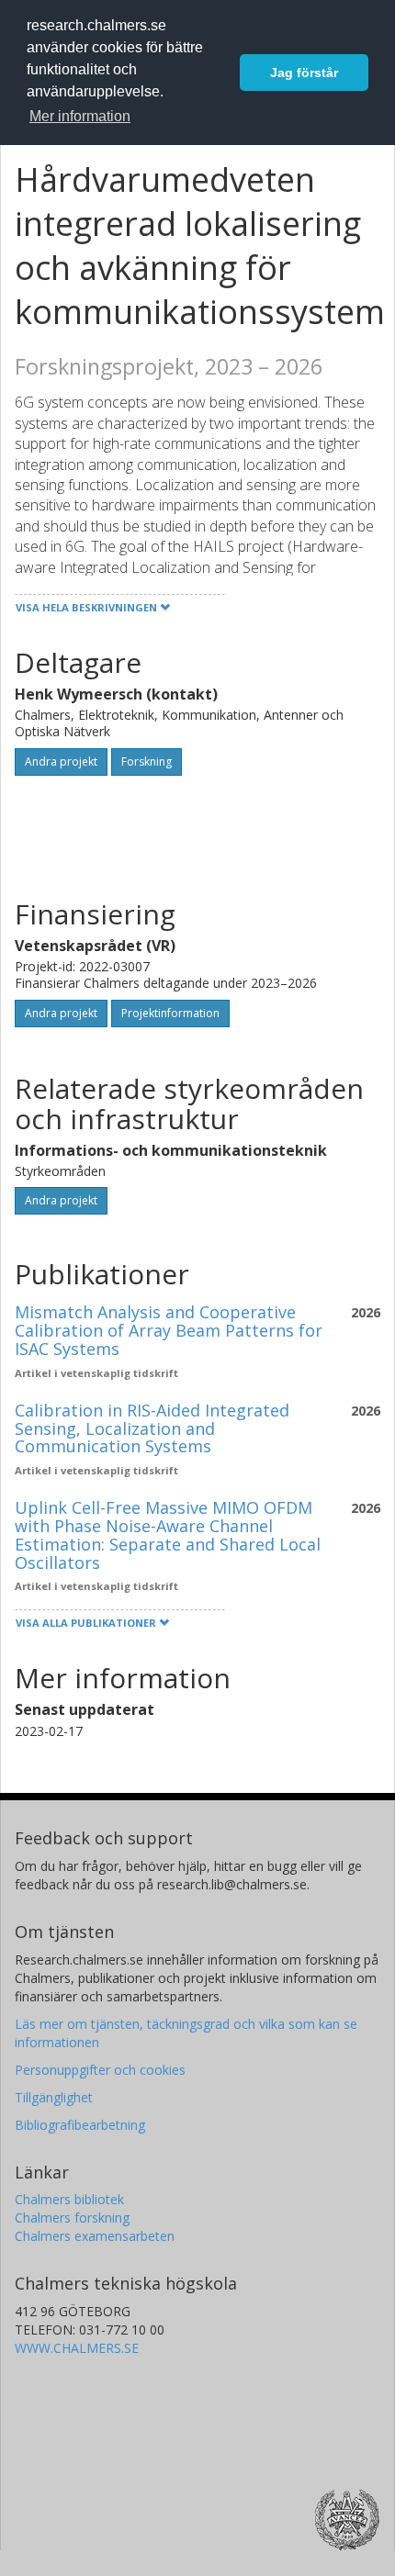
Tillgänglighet (54, 2097)
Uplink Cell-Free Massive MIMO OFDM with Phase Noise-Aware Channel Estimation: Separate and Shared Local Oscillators (168, 1534)
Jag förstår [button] (304, 73)
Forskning (147, 762)
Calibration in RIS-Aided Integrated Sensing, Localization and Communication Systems (152, 1428)
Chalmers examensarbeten (95, 2236)
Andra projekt (61, 762)
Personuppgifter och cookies (100, 2070)
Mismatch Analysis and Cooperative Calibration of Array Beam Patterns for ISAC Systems (169, 1330)
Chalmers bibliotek (69, 2199)
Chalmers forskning (72, 2218)
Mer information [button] (80, 116)
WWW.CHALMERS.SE (77, 2348)
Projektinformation (170, 1013)
